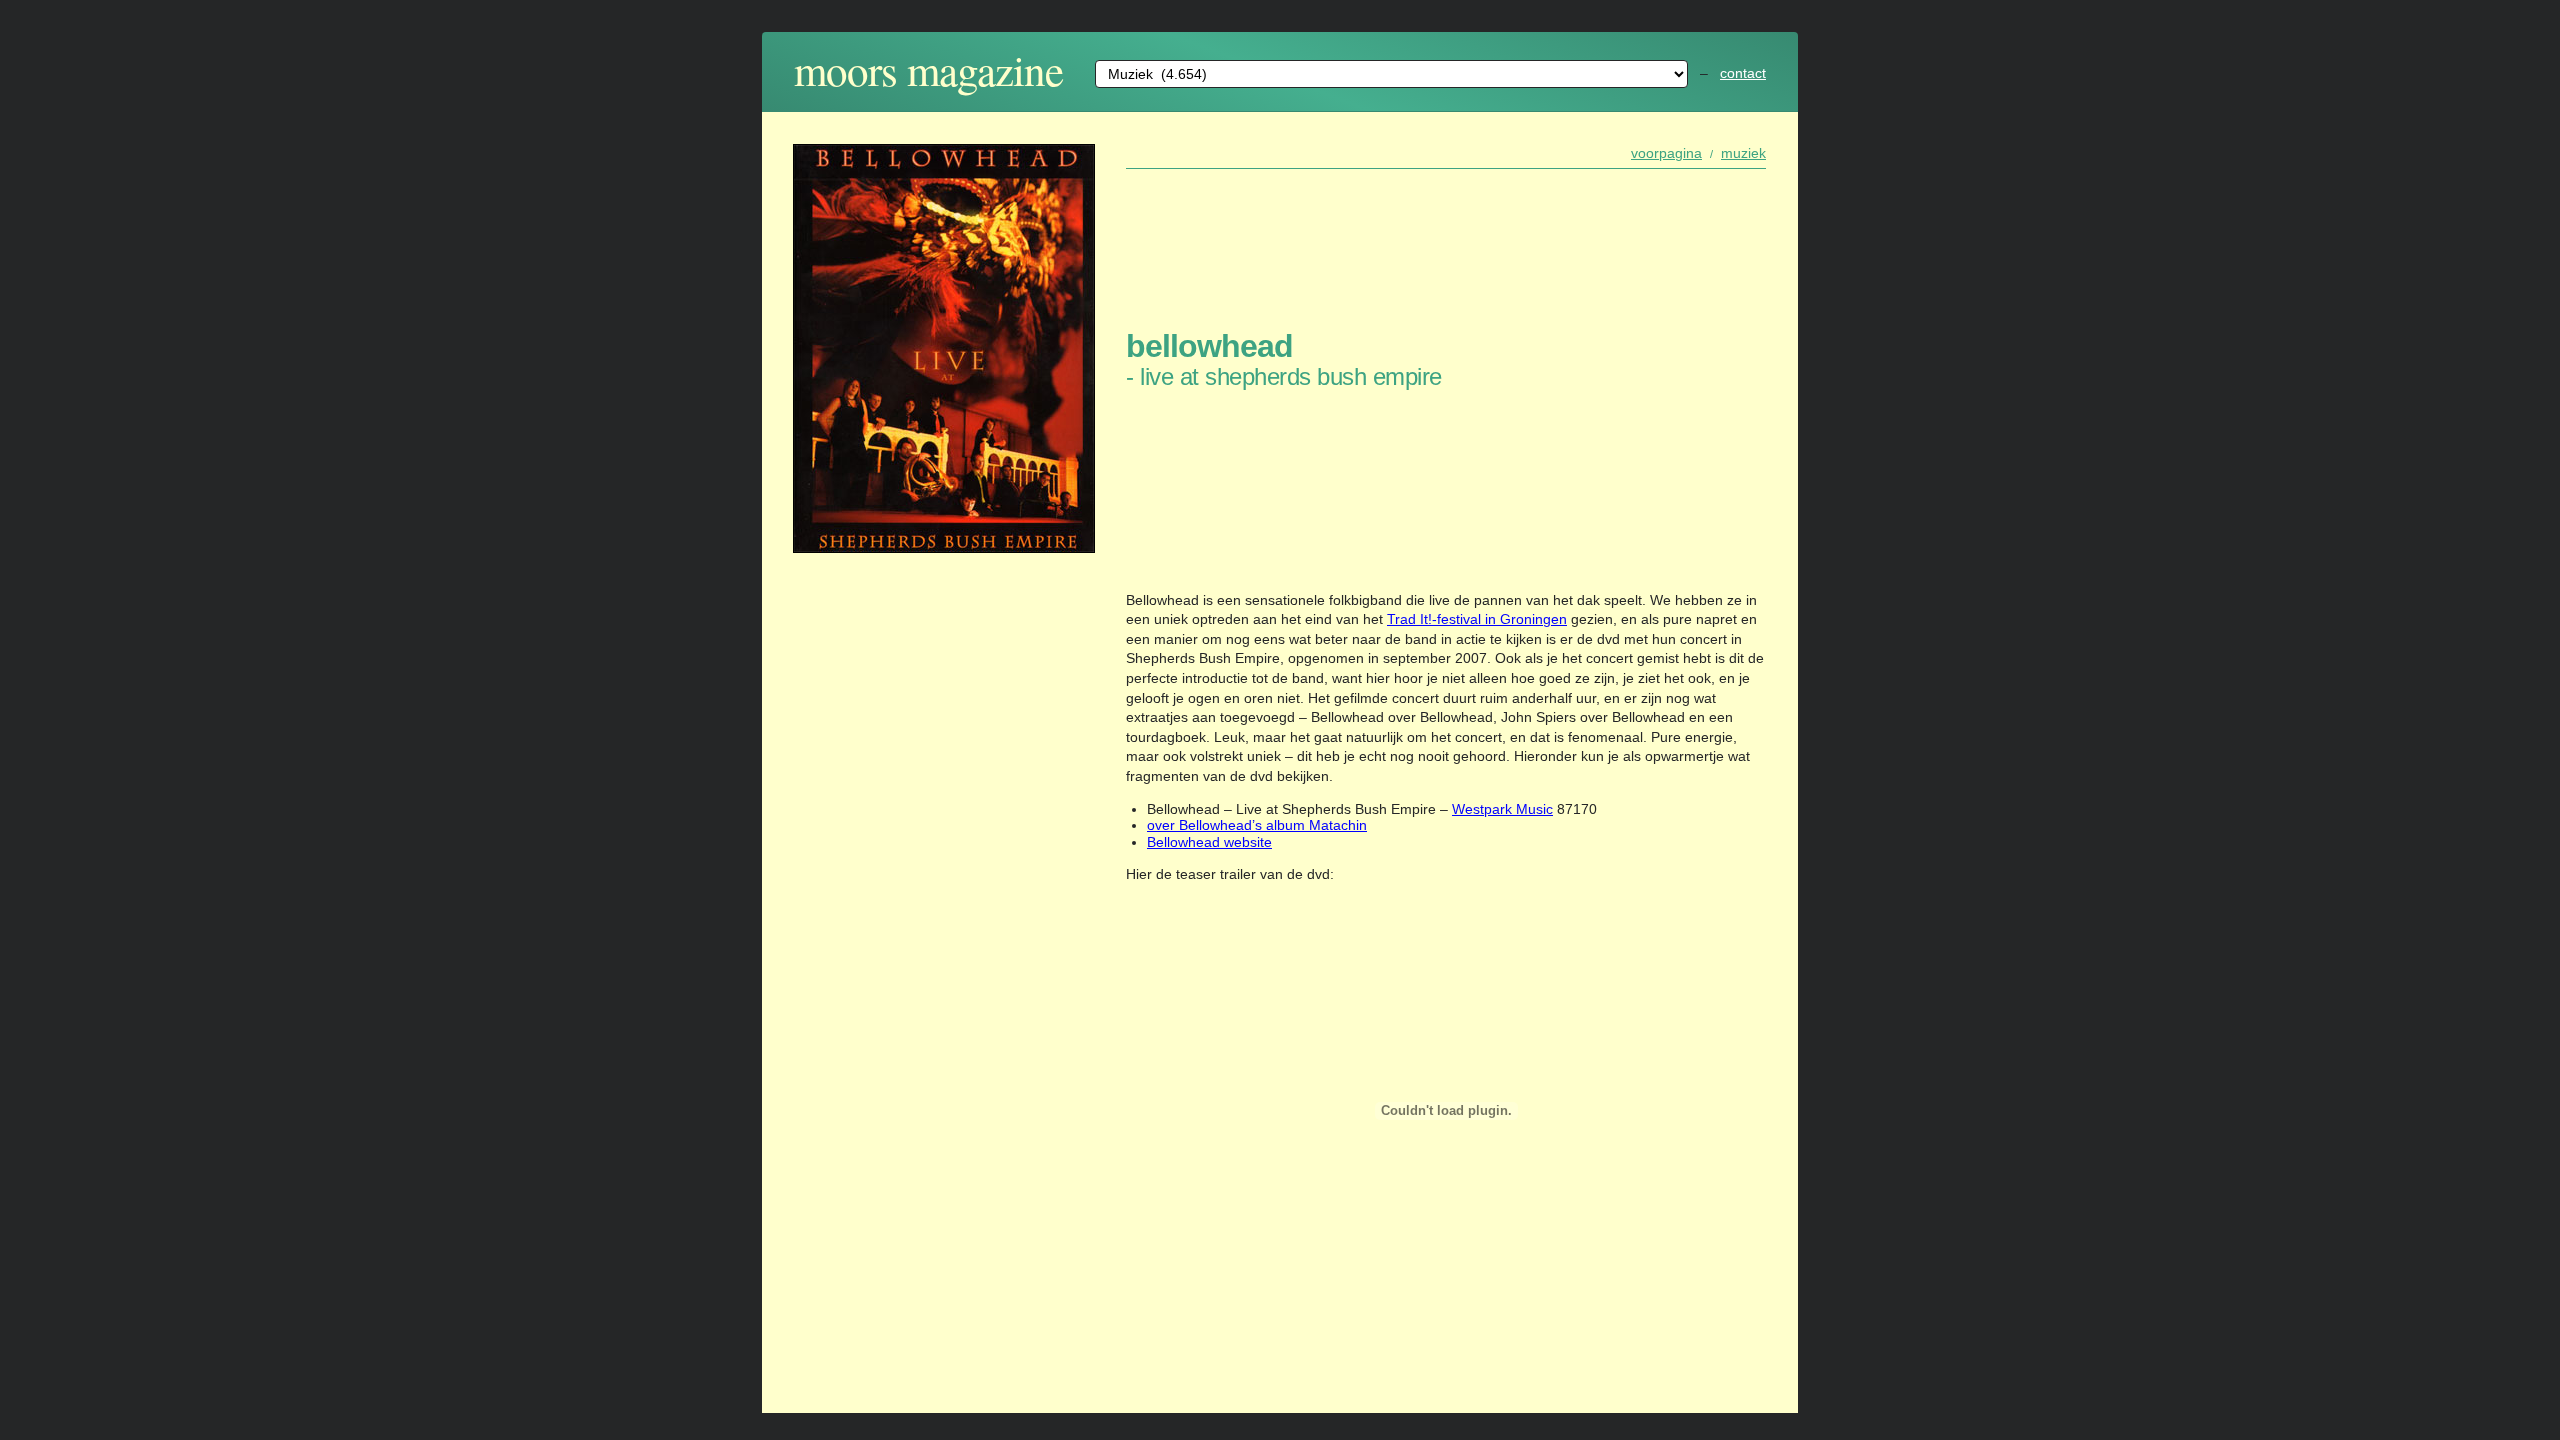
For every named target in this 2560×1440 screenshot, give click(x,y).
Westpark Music (1502, 809)
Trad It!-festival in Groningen (1477, 619)
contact (1743, 73)
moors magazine (928, 69)
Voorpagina (1666, 153)
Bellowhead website (1209, 842)
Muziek (1743, 153)
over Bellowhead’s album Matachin (1257, 825)
